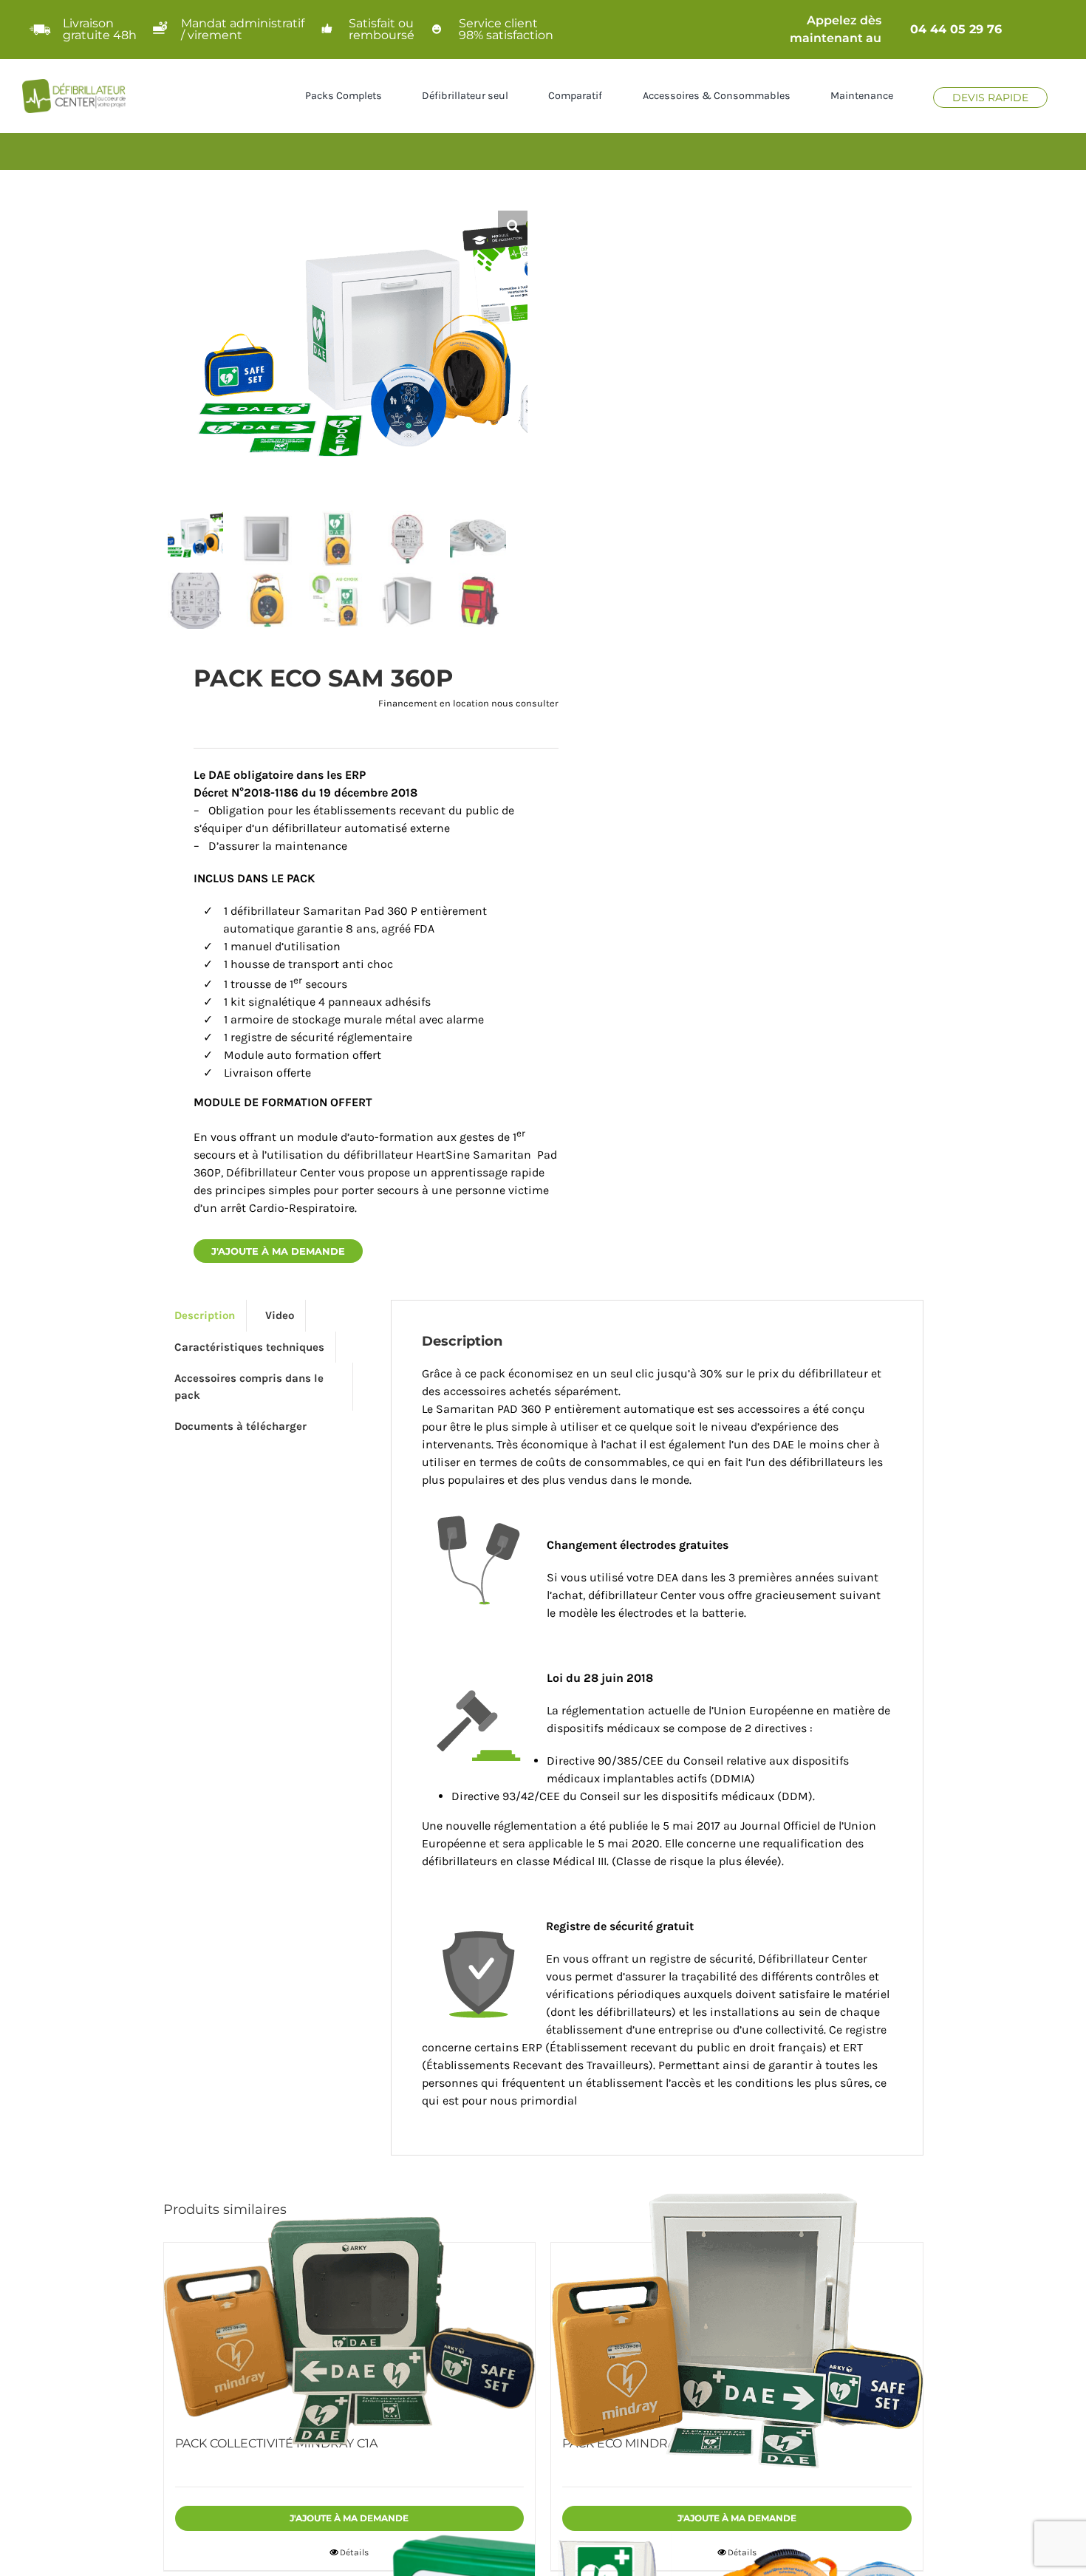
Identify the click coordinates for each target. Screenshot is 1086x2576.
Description (205, 1315)
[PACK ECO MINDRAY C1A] (737, 2331)
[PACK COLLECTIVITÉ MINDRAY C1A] (350, 2331)
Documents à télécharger (240, 1426)
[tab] (205, 1316)
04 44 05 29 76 (956, 29)
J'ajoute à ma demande (278, 1251)
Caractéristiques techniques (249, 1347)
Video (280, 1315)
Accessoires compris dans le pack (249, 1387)
